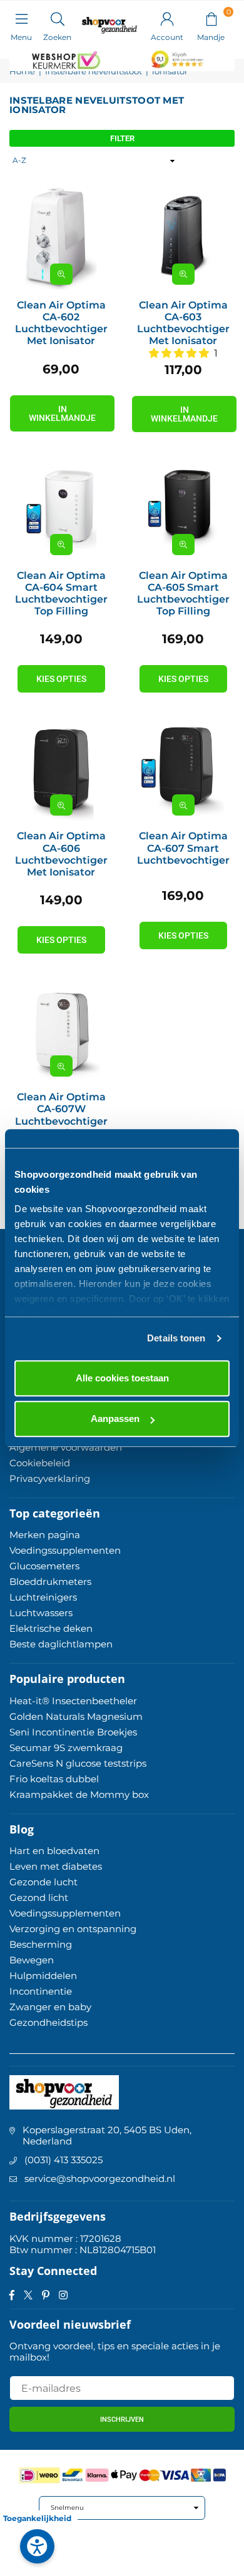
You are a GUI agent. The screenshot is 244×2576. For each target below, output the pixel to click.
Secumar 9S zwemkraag (66, 1748)
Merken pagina (45, 1535)
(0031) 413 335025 (64, 2160)
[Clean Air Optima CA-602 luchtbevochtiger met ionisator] (61, 239)
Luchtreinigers (43, 1597)
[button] (211, 18)
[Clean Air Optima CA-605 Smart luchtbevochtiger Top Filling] (183, 509)
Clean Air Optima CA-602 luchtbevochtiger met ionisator (61, 323)
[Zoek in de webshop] (57, 18)
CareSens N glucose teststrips (78, 1763)
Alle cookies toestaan (122, 1378)
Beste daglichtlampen (61, 1644)
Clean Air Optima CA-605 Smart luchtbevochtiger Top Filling (183, 594)
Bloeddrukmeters (50, 1582)
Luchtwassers (41, 1613)
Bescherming (41, 1944)
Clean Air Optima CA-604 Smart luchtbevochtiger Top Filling (61, 594)
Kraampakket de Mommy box (79, 1794)
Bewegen (32, 1960)
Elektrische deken (51, 1628)
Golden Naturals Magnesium (76, 1716)
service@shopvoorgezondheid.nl (100, 2179)
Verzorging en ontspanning (73, 1929)
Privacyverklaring (50, 1478)
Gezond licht (39, 1897)
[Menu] (21, 18)
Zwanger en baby (50, 2007)
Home (22, 72)
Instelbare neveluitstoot (94, 72)
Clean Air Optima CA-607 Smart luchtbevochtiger (183, 848)
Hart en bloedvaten (54, 1851)
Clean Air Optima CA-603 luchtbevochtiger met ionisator (183, 323)
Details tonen (176, 1338)
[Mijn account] (167, 18)
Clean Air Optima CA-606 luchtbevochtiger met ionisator (61, 854)
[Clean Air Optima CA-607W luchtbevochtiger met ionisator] (61, 1031)
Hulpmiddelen (43, 1976)
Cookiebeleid (40, 1463)
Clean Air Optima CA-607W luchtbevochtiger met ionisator (61, 1115)
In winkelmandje (62, 413)
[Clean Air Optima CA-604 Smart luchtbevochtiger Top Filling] (61, 509)
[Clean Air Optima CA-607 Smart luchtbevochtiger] (183, 770)
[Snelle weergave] (61, 274)
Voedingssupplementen (65, 1550)
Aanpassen (115, 1419)
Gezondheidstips (48, 2022)
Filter (122, 138)
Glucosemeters (44, 1566)
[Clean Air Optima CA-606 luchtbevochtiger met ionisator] (61, 770)
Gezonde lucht (43, 1882)
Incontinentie (41, 1991)
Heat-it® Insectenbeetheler (73, 1701)
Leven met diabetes (56, 1866)
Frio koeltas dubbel (54, 1779)
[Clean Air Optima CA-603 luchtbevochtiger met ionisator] (183, 239)
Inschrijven (122, 2420)
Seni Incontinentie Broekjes (73, 1732)
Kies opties (61, 679)
